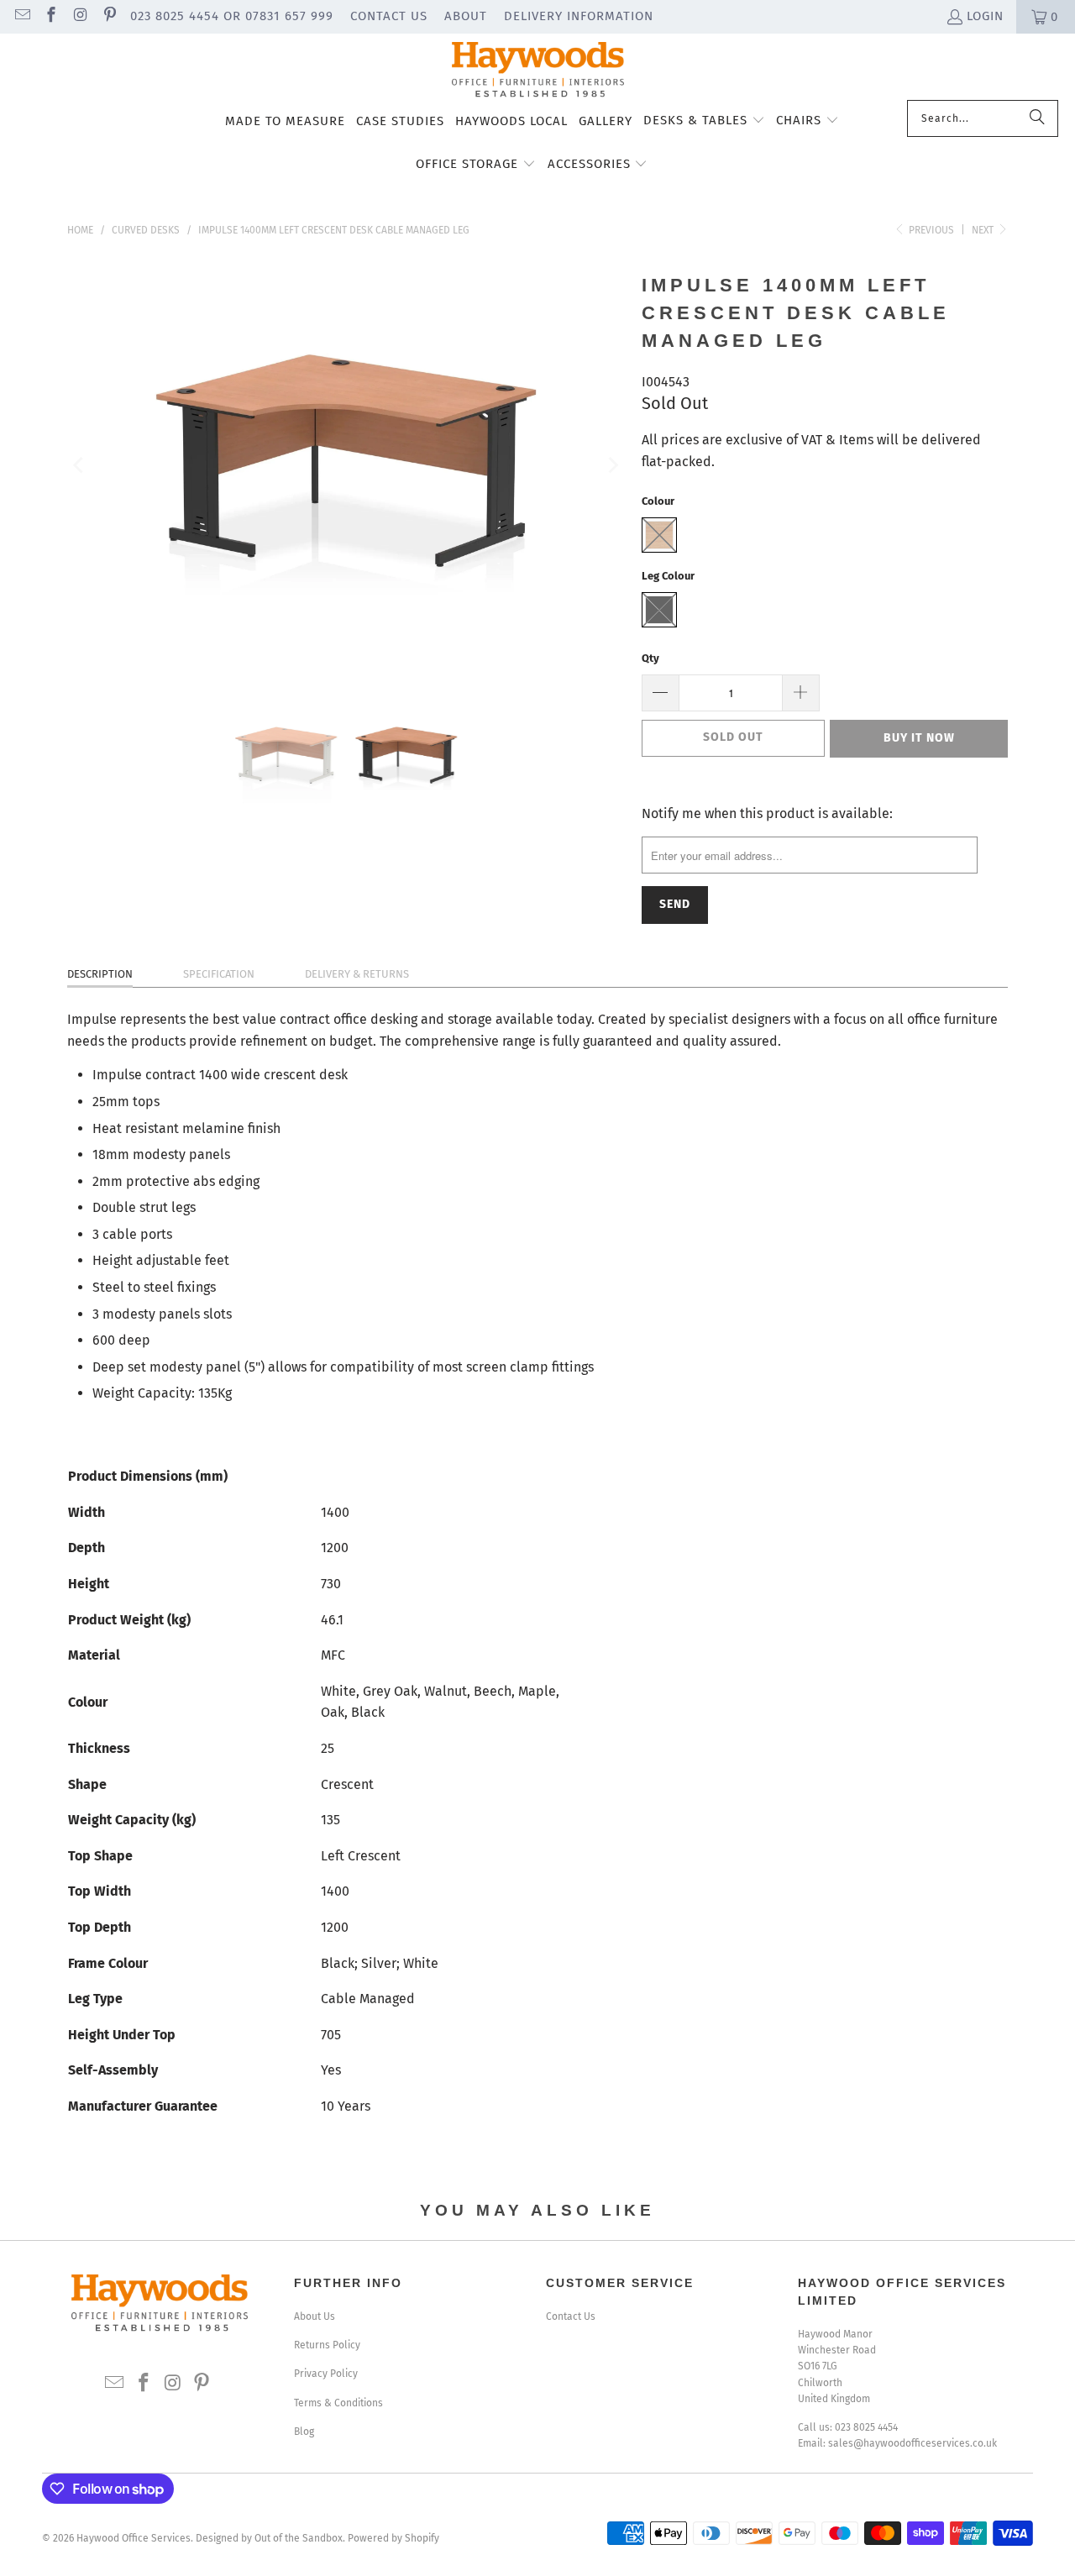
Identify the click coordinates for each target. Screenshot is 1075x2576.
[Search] (1037, 118)
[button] (704, 122)
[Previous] (80, 465)
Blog (304, 2432)
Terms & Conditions (338, 2403)
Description (100, 974)
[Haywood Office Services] (538, 71)
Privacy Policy (326, 2374)
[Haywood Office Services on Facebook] (51, 17)
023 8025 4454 (866, 2427)
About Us (315, 2316)
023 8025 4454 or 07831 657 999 (232, 16)
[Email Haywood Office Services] (21, 17)
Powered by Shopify (393, 2538)
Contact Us (389, 16)
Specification (219, 974)
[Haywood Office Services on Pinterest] (109, 17)
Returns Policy (327, 2345)
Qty (650, 658)
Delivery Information (579, 16)
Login (985, 16)
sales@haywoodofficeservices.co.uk (912, 2443)
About (466, 16)
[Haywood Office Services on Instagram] (79, 17)
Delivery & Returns (357, 974)
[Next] (612, 465)
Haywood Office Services (134, 2538)
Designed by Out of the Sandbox (269, 2538)
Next (984, 230)
